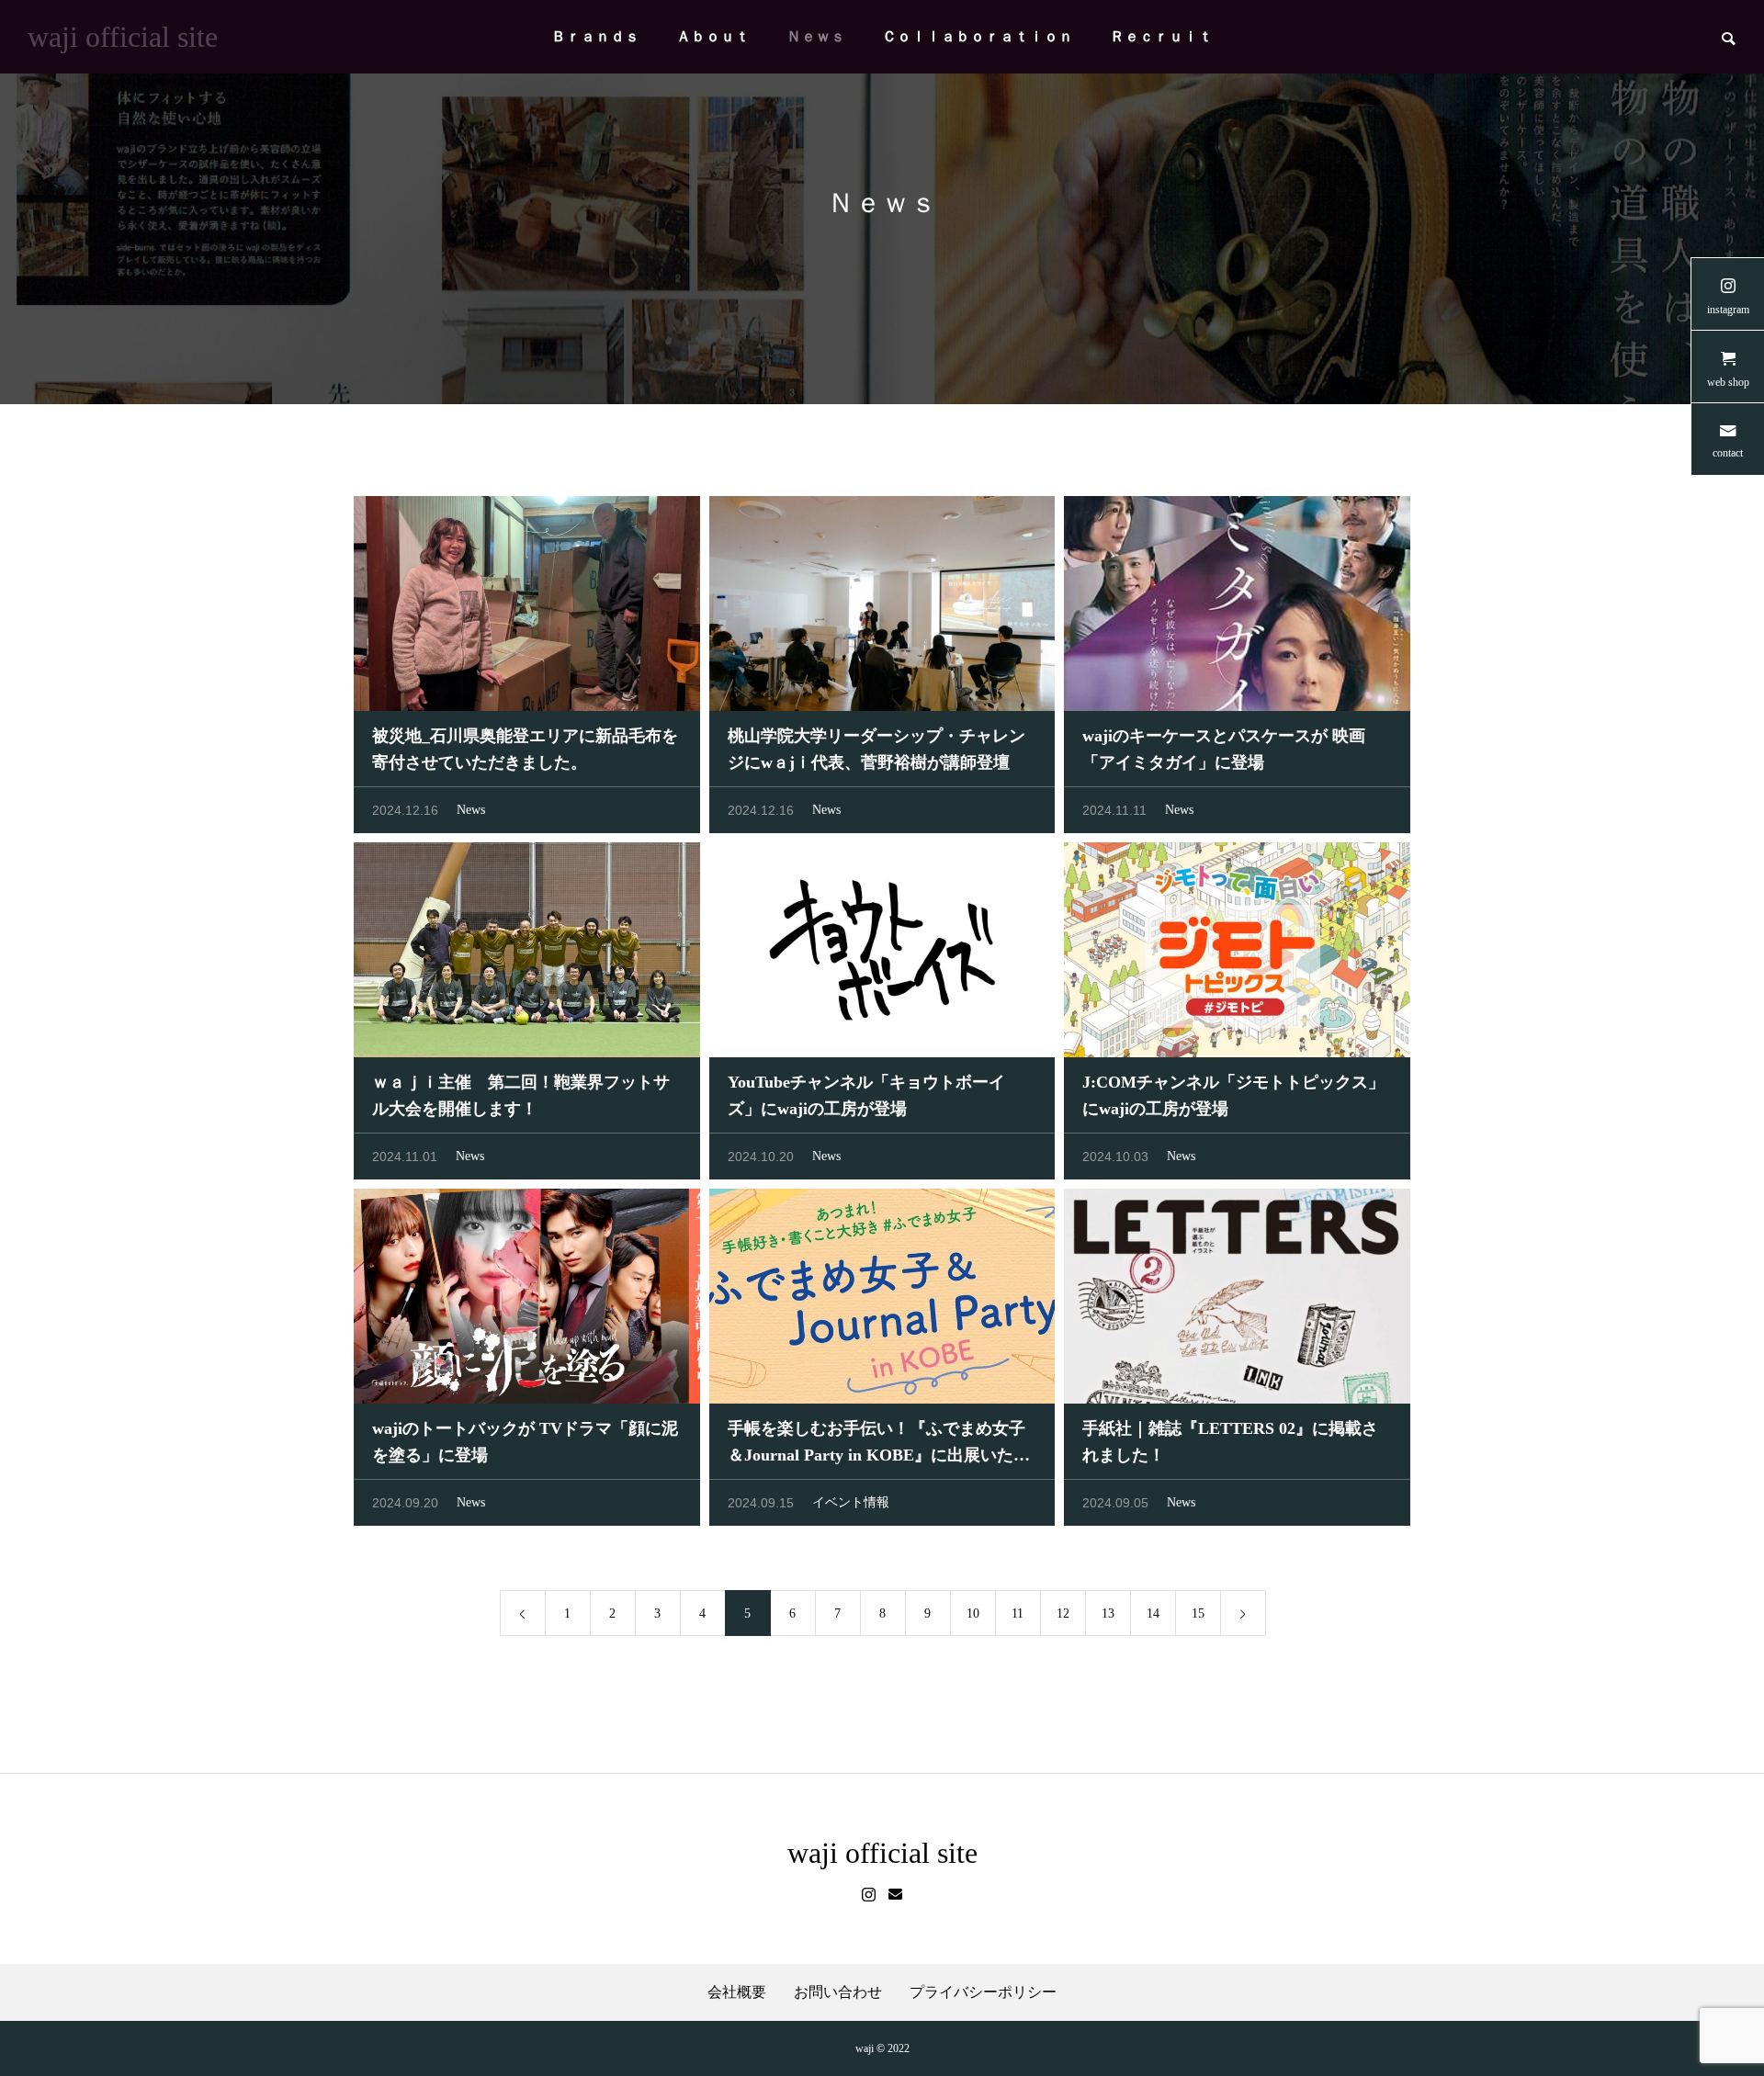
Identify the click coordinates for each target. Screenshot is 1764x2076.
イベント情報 (851, 1502)
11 (1018, 1613)
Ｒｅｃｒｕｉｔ (1161, 36)
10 (973, 1613)
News (471, 810)
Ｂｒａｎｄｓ (595, 36)
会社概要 (737, 1992)
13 (1108, 1613)
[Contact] (895, 1895)
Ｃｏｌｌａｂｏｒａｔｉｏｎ (978, 36)
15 (1198, 1613)
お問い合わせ (838, 1992)
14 (1153, 1613)
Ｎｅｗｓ (816, 36)
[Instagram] (869, 1895)
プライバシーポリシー (983, 1992)
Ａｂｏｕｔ (713, 36)
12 (1063, 1613)
